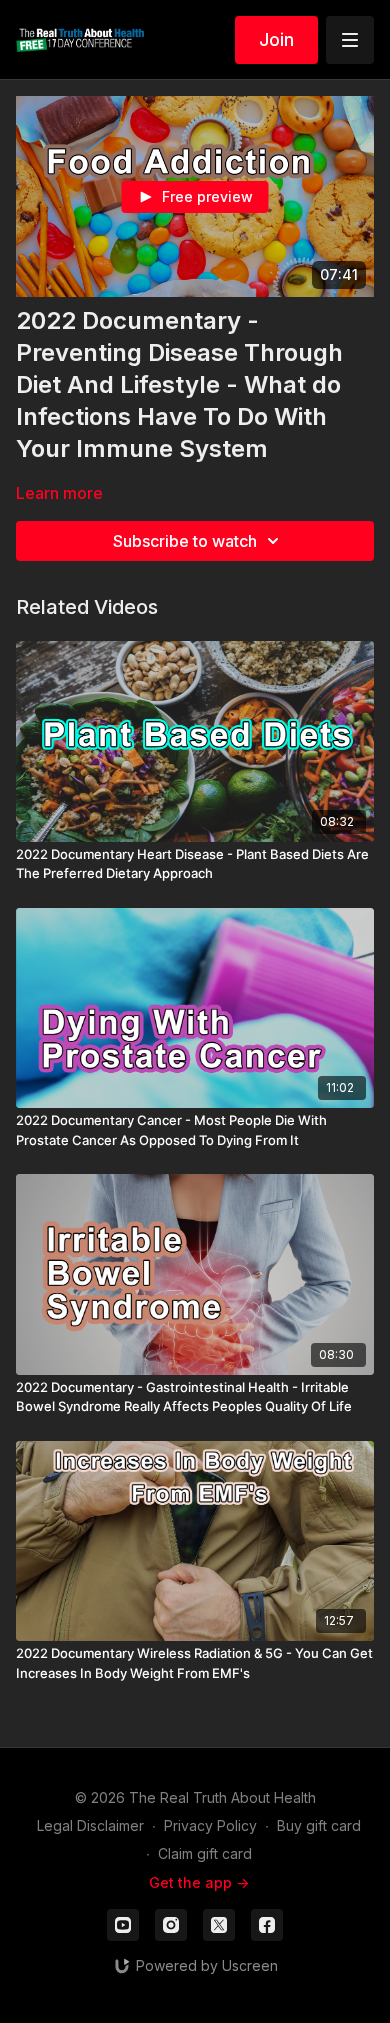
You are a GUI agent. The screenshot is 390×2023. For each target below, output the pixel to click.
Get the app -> (199, 1882)
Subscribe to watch (185, 541)
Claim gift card (205, 1853)
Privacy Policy (210, 1825)
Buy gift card (319, 1825)
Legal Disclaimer (90, 1825)
